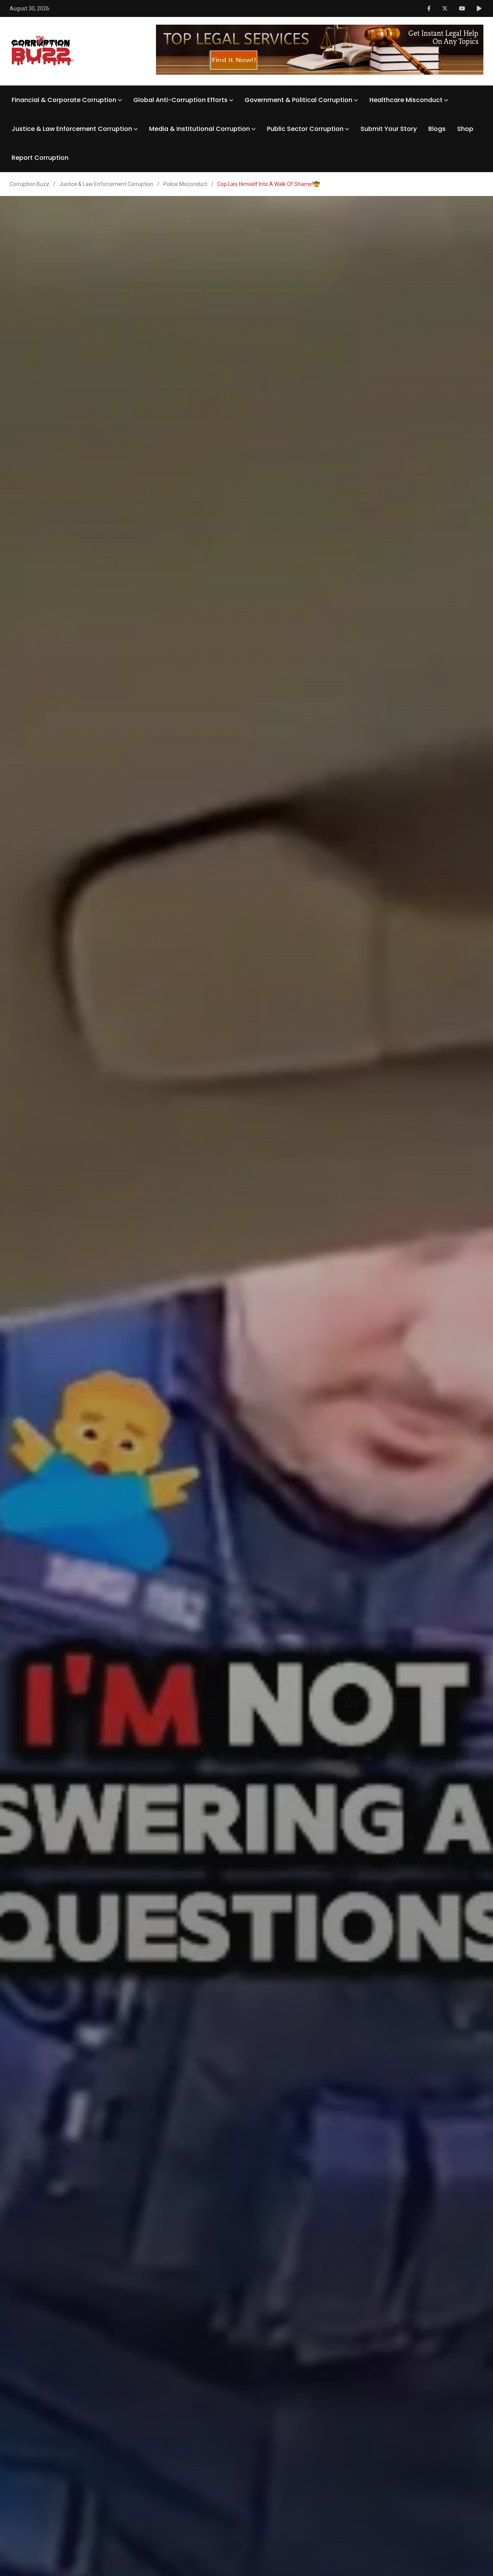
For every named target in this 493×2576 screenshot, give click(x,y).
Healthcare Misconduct (406, 100)
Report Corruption (40, 158)
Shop (465, 129)
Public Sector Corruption (305, 129)
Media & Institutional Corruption (200, 129)
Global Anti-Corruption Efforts (180, 100)
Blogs (437, 129)
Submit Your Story (389, 129)
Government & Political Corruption (298, 100)
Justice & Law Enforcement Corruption (72, 129)
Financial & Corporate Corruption (64, 100)
